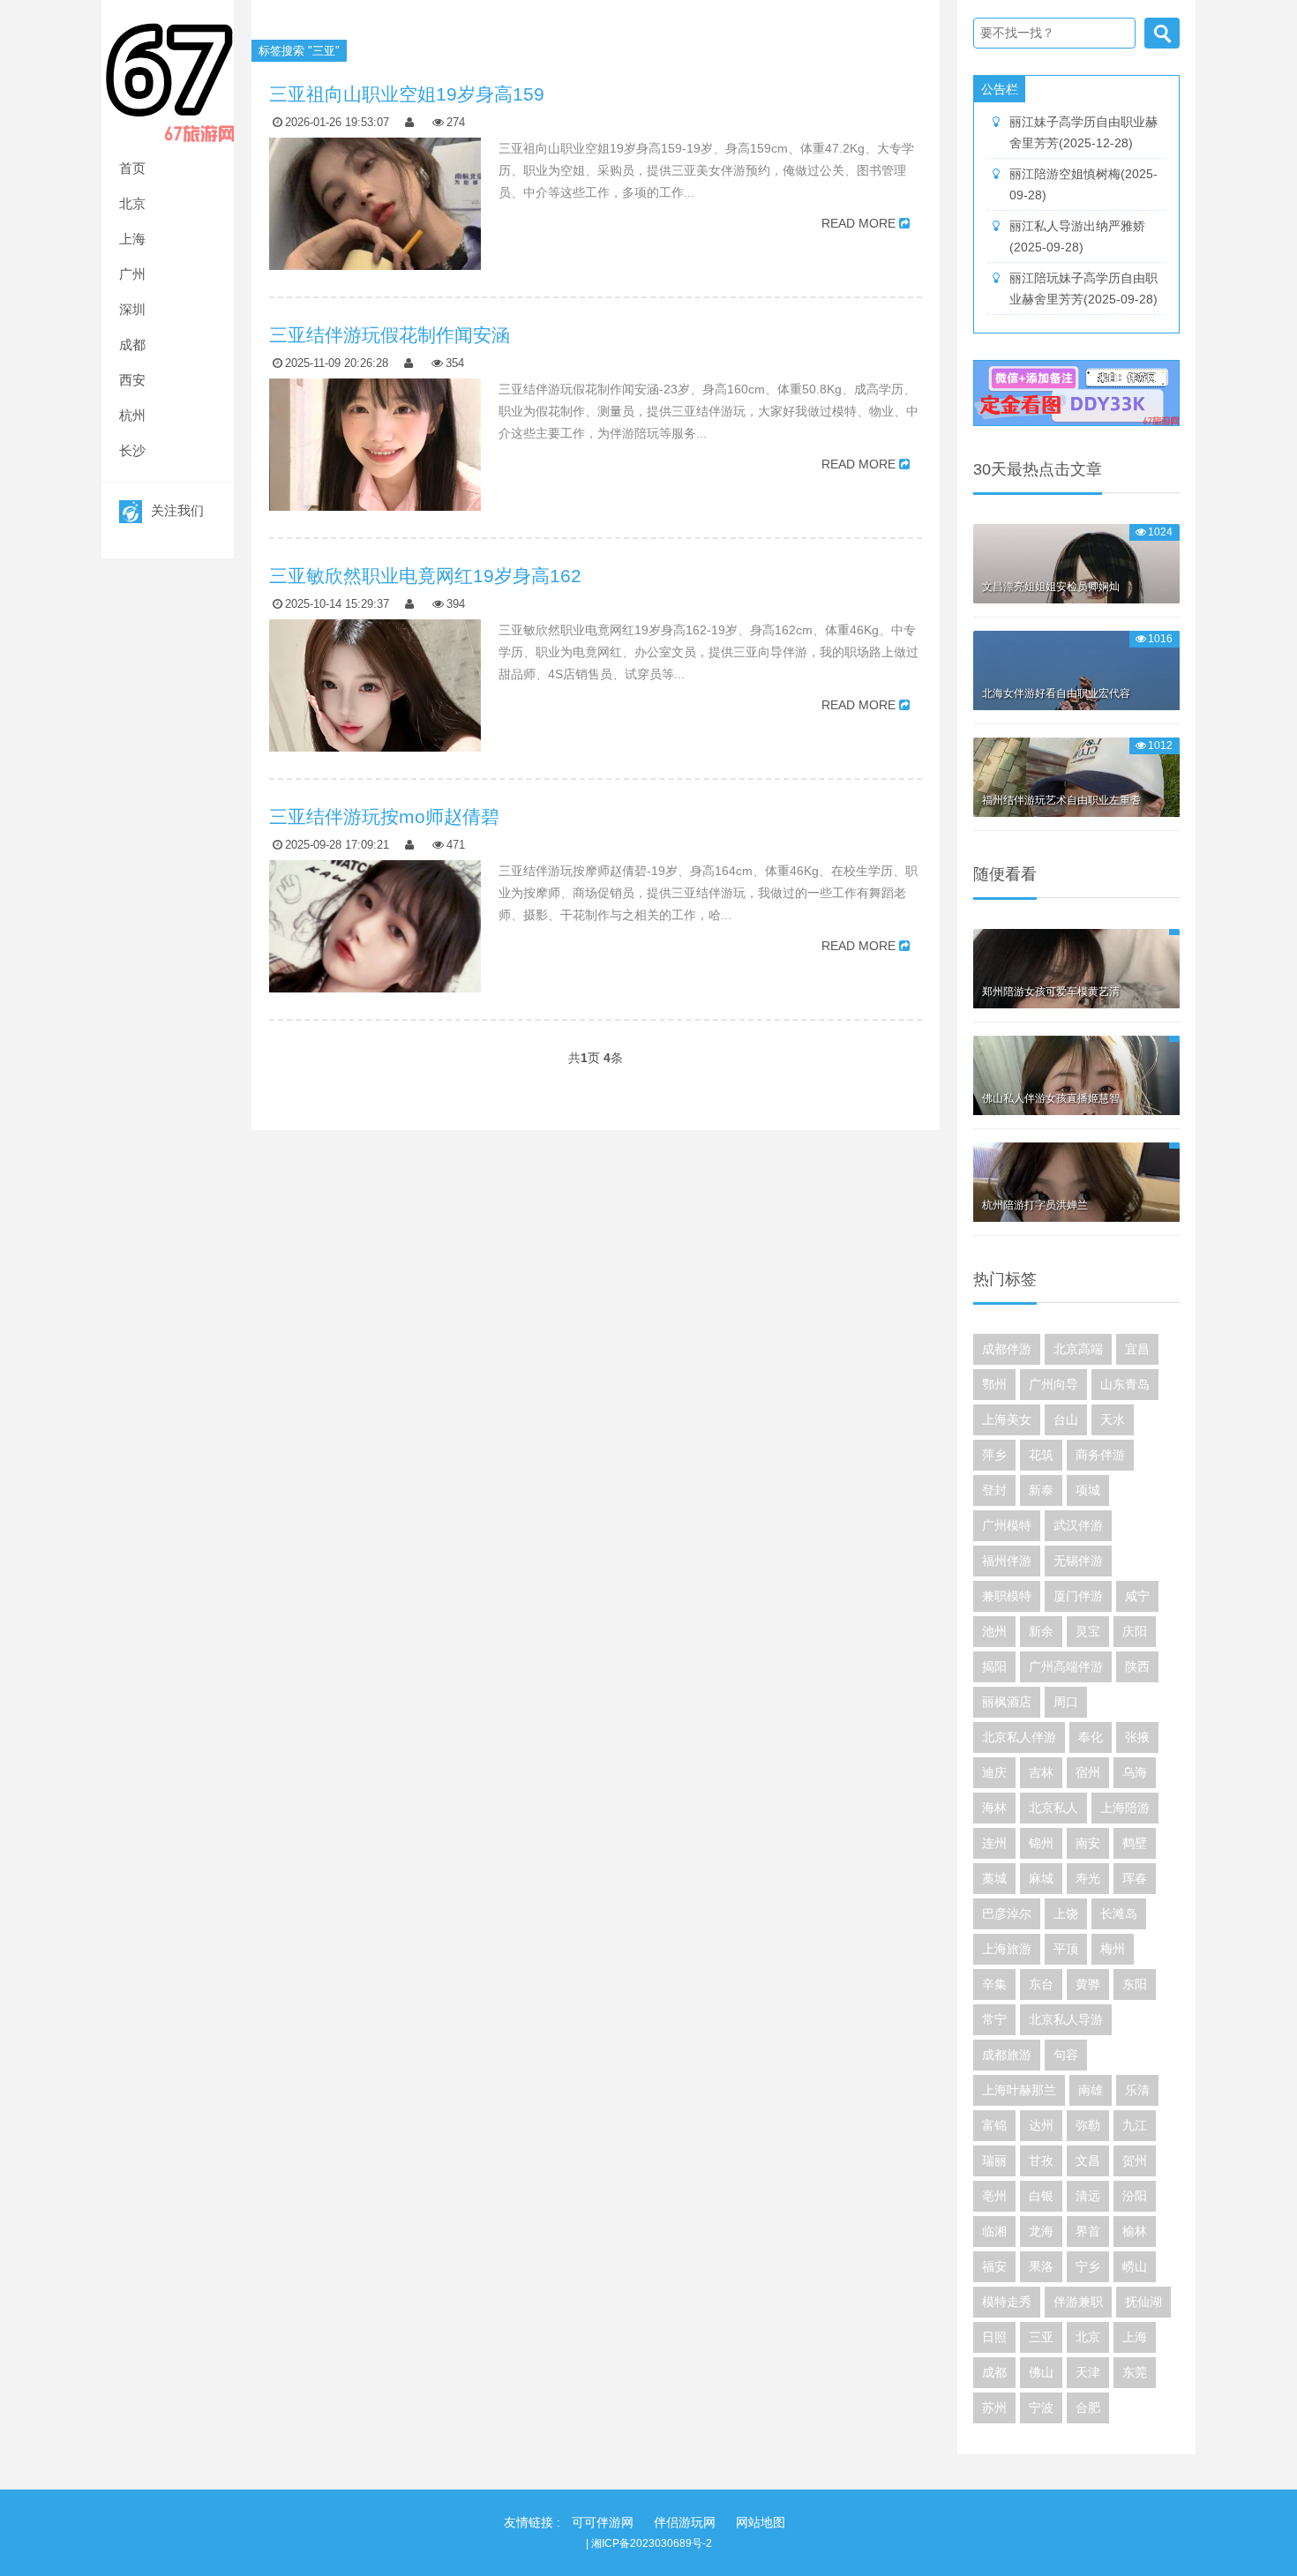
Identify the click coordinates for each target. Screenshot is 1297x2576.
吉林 (1041, 1772)
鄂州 (994, 1384)
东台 (1041, 1984)
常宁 (994, 2019)
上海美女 (1007, 1419)
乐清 (1137, 2090)
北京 (132, 203)
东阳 (1135, 1984)
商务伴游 (1100, 1455)
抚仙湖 (1143, 2302)
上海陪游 (1125, 1808)
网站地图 (761, 2522)
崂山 (1135, 2266)
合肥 (1088, 2408)
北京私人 (1053, 1808)
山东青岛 (1125, 1384)
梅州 (1113, 1949)
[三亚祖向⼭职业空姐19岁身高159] (375, 243)
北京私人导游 (1066, 2019)
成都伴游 (1007, 1349)
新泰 (1041, 1490)
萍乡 (994, 1455)
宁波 (1041, 2408)
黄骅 (1088, 1984)
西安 (132, 380)
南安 (1088, 1843)
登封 (994, 1490)
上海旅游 (1007, 1949)
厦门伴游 (1078, 1596)
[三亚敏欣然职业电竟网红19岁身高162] (375, 725)
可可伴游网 (603, 2522)
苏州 (994, 2408)
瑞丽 (994, 2160)
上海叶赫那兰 (1019, 2090)
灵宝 (1088, 1631)
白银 (1041, 2196)
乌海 (1135, 1772)
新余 (1041, 1631)
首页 (132, 168)
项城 (1088, 1490)
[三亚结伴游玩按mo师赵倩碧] (375, 966)
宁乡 (1088, 2266)
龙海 (1041, 2231)
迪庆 (994, 1772)
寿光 (1088, 1878)
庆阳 (1135, 1631)
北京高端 (1078, 1349)
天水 (1113, 1419)
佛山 (1041, 2372)
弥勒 (1088, 2125)
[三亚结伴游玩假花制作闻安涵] (375, 484)
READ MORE (858, 223)
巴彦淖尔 (1007, 1913)
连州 (994, 1843)
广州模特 (1007, 1525)
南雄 (1091, 2090)
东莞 (1135, 2372)
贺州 (1135, 2160)
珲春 (1135, 1878)
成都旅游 (1007, 2055)
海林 (994, 1808)
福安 (994, 2266)
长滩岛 (1119, 1913)
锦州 (1041, 1843)
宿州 (1088, 1772)
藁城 (994, 1878)
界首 (1088, 2231)
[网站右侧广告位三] (1076, 393)
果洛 (1041, 2266)
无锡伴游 (1078, 1561)
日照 (994, 2337)
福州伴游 (1007, 1561)
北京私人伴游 (1019, 1737)
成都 (132, 344)
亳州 (994, 2196)
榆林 (1135, 2231)
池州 (994, 1631)
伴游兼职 (1078, 2302)
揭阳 (994, 1666)
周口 (1066, 1702)
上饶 (1066, 1913)
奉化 (1091, 1737)
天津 (1088, 2372)
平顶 (1066, 1949)
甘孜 (1041, 2160)
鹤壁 (1135, 1843)
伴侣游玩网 (685, 2522)
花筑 (1041, 1455)
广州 (132, 274)
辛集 (994, 1984)
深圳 (132, 309)
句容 (1066, 2055)
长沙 (132, 450)
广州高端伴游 (1066, 1666)
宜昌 (1137, 1349)
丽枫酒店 (1007, 1702)
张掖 (1137, 1737)
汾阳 (1135, 2196)
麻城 (1041, 1878)
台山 (1066, 1419)
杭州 (132, 415)
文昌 (1088, 2160)
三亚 (1041, 2337)
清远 (1088, 2196)
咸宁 (1137, 1596)
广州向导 (1053, 1384)
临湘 (994, 2231)
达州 (1041, 2125)
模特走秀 (1007, 2302)
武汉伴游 (1078, 1525)
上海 (132, 239)
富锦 (994, 2125)
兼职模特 (1007, 1596)
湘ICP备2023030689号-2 (652, 2543)
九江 (1135, 2125)
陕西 (1137, 1666)
